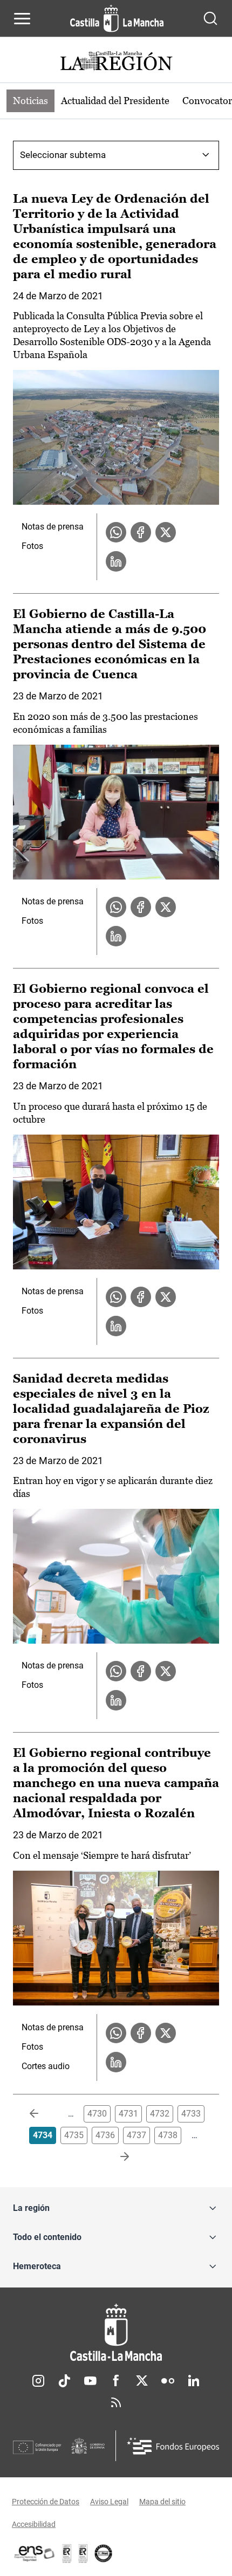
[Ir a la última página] (116, 2157)
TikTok (64, 2381)
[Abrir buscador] (210, 18)
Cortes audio (46, 2066)
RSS (116, 2402)
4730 (97, 2114)
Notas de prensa (53, 527)
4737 (137, 2135)
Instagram (38, 2381)
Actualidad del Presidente (115, 101)
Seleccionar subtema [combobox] (63, 155)
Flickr (168, 2381)
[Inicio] (116, 2333)
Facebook (116, 2381)
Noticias (30, 101)
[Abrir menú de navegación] (22, 18)
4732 (160, 2114)
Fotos (32, 546)
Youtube (90, 2381)
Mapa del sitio (162, 2502)
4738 (168, 2135)
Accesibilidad (34, 2524)
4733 (191, 2114)
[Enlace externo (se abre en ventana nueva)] (83, 2553)
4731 (128, 2114)
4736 (105, 2135)
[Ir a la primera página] (43, 2114)
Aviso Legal (109, 2502)
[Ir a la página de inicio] (117, 18)
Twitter (142, 2381)
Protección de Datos (46, 2502)
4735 (74, 2135)
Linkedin (194, 2381)
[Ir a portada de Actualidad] (116, 62)
